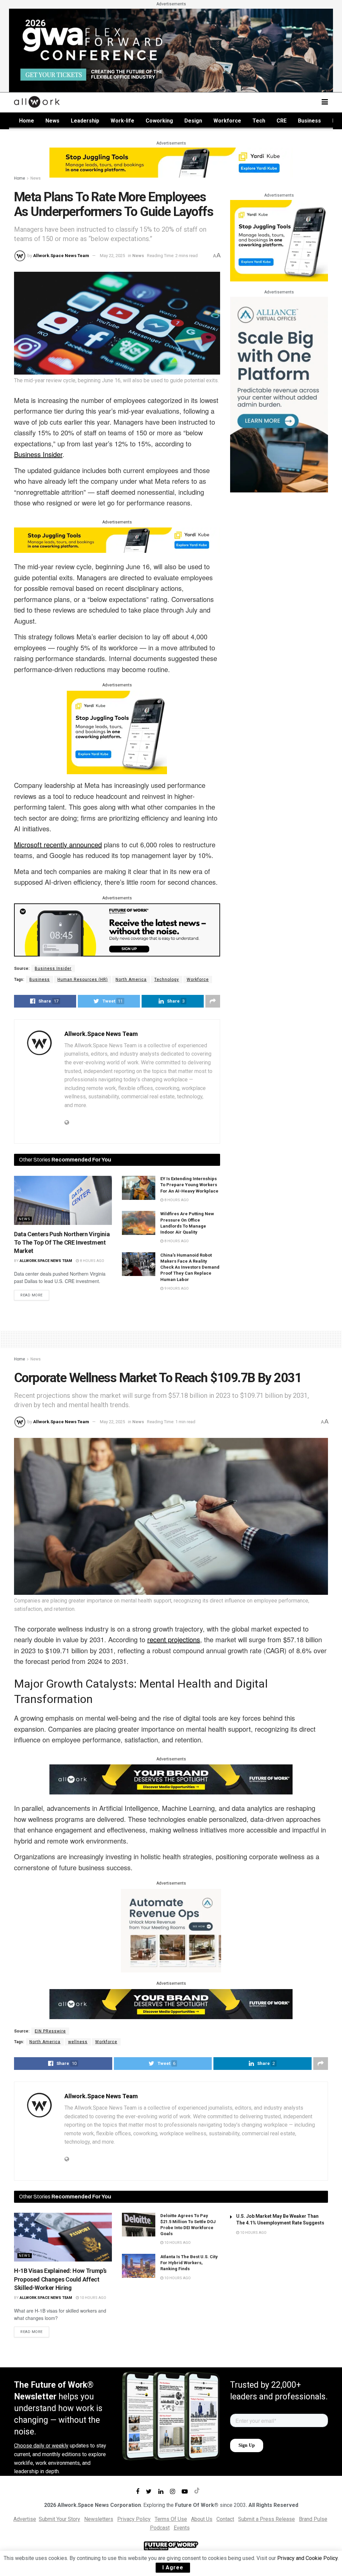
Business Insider (53, 969)
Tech (259, 121)
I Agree (173, 2567)
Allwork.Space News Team (61, 256)
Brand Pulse (313, 2519)
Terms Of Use (171, 2519)
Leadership (85, 121)
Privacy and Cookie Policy (307, 2558)
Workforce (227, 121)
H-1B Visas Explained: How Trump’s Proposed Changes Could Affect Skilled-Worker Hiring (60, 2279)
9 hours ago (176, 1289)
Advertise (25, 2519)
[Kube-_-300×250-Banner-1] (117, 732)
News (52, 121)
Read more (32, 1295)
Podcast (160, 2528)
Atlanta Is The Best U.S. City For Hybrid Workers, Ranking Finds (189, 2263)
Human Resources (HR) (83, 980)
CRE (282, 121)
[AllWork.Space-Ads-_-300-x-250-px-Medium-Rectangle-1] (171, 1930)
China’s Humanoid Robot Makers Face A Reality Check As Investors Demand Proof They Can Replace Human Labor (190, 1267)
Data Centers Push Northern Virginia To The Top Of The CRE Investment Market (62, 1242)
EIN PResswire (50, 2031)
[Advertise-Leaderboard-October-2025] (171, 1779)
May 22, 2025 (112, 256)
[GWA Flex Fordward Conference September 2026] (171, 50)
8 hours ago (92, 1261)
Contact (225, 2519)
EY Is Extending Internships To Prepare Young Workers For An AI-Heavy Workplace (189, 1185)
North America (131, 980)
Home (27, 121)
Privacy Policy (134, 2519)
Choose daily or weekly (41, 2446)
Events (182, 2528)
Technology (167, 980)
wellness (78, 2042)
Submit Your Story (59, 2519)
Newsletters (99, 2519)
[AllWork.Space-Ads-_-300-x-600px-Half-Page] (279, 394)
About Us (202, 2519)
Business (309, 121)
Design (193, 121)
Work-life (122, 121)
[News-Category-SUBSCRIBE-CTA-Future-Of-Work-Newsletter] (117, 929)
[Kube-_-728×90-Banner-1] (171, 162)
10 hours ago (93, 2298)
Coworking (159, 121)
